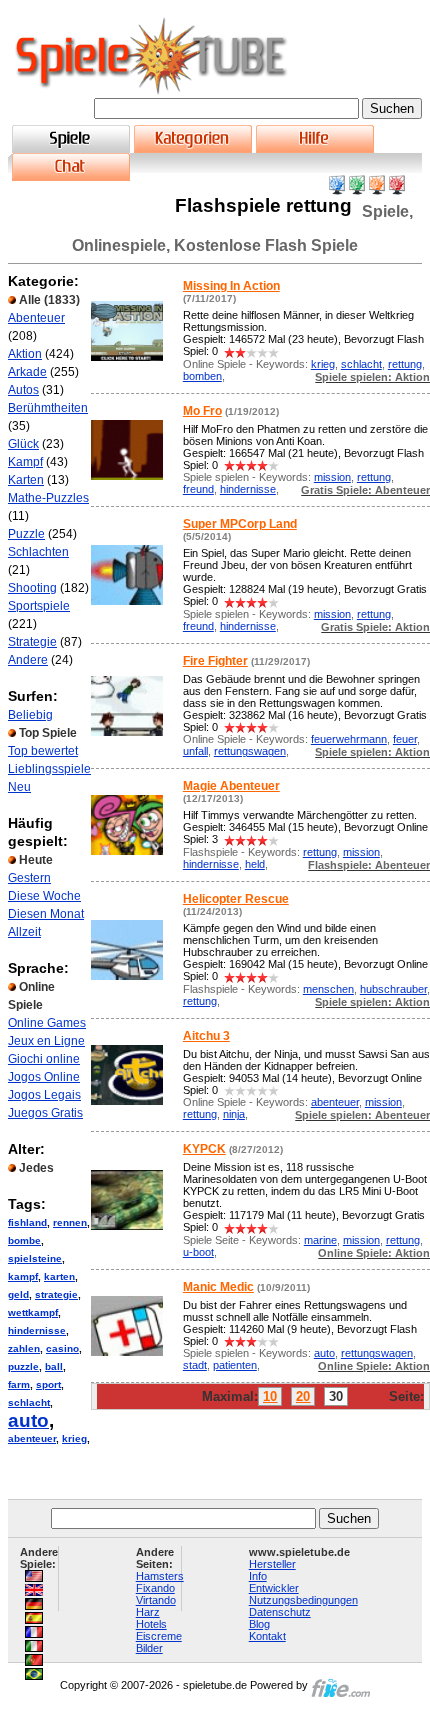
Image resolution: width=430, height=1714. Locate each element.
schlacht (29, 1402)
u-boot (198, 1252)
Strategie (32, 642)
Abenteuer (36, 318)
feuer (405, 739)
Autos (23, 390)
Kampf (25, 462)
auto (28, 1420)
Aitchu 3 (206, 1036)
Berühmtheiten (48, 408)
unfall (195, 751)
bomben (202, 376)
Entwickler (274, 1588)
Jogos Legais (44, 1095)
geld (18, 1294)
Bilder (149, 1648)
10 (270, 1396)
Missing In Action (231, 286)
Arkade (27, 372)
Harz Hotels (151, 1618)
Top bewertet (43, 751)
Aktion (25, 354)
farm (19, 1384)
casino (62, 1348)
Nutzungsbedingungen (303, 1600)
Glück (23, 444)
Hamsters (160, 1576)
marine (320, 1240)
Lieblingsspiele (49, 769)
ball (54, 1366)
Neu (19, 787)
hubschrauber (393, 989)
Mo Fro (202, 411)
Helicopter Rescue (236, 899)
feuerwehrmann (349, 739)
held (255, 864)
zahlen (24, 1348)
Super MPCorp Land (240, 524)
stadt (195, 1365)
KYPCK (204, 1149)
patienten (235, 1365)
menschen (328, 989)
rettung (405, 364)
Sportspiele (39, 606)
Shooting (32, 588)
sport (48, 1384)
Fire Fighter (215, 661)
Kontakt (267, 1636)
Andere (28, 660)
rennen (70, 1222)
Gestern (29, 878)
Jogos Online (44, 1077)
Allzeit (24, 932)
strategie (56, 1294)
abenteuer (32, 1438)
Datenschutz (280, 1612)
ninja (234, 1114)
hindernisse (37, 1330)
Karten (26, 480)
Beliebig (30, 715)
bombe (24, 1240)
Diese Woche (44, 896)
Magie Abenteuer (231, 786)
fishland (27, 1222)
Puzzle (26, 534)
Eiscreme (159, 1636)
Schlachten (38, 552)
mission (332, 477)
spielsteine (35, 1258)
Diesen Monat (46, 914)
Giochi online (44, 1059)
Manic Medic (218, 1287)
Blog (259, 1624)
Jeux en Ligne (46, 1041)
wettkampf (33, 1312)
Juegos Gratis (45, 1113)
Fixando (155, 1588)
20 (303, 1396)
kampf (23, 1276)
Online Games (47, 1023)
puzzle (23, 1366)
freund (198, 489)
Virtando (156, 1600)
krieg (74, 1438)
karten (59, 1276)
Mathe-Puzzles (48, 498)
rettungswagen (250, 751)
